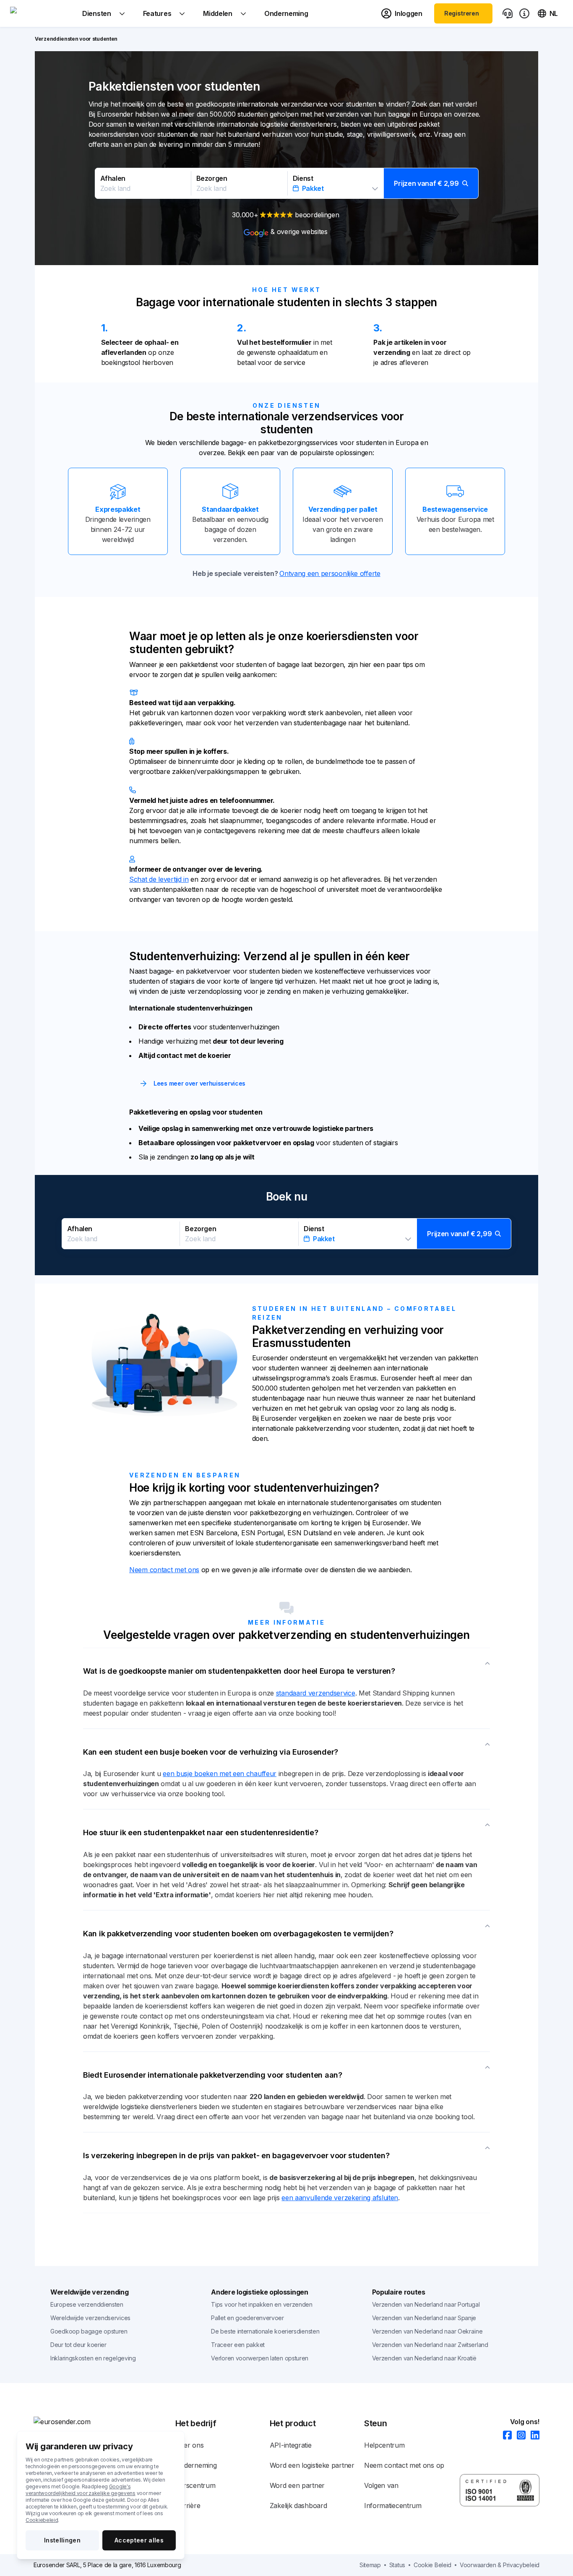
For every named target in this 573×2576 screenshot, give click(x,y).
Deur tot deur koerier (78, 2345)
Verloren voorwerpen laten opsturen (260, 2358)
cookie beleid (432, 2565)
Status (397, 2565)
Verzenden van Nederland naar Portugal (426, 2304)
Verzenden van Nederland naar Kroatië (424, 2358)
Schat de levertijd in (159, 879)
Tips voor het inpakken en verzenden (262, 2304)
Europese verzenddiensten (87, 2304)
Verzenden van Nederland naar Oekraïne (427, 2331)
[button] (287, 183)
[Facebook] (505, 2436)
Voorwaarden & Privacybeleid (500, 2565)
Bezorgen (212, 178)
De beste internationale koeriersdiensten (265, 2331)
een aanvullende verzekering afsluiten (340, 2198)
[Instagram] (519, 2436)
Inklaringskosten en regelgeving (93, 2358)
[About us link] (524, 13)
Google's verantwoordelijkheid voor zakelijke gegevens (81, 2490)
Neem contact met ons (164, 1570)
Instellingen (62, 2540)
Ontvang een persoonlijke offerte (330, 573)
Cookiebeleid (42, 2520)
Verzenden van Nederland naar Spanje (424, 2318)
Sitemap (370, 2565)
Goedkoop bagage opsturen (89, 2331)
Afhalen (113, 178)
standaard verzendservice (316, 1693)
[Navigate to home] (42, 13)
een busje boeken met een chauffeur (220, 1774)
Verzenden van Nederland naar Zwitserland (430, 2345)
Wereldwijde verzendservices (90, 2318)
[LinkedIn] (533, 2436)
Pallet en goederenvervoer (247, 2318)
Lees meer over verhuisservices (199, 1083)
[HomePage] (104, 2422)
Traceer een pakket (238, 2345)
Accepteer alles (139, 2540)
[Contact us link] (508, 13)
